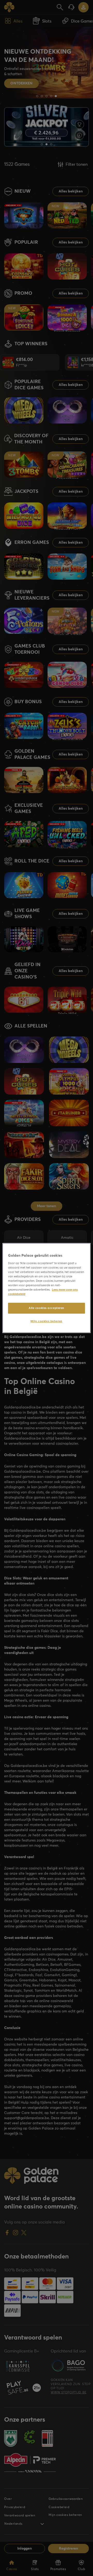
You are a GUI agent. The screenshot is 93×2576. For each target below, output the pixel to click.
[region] (47, 1288)
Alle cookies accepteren (47, 1308)
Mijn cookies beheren (46, 1321)
